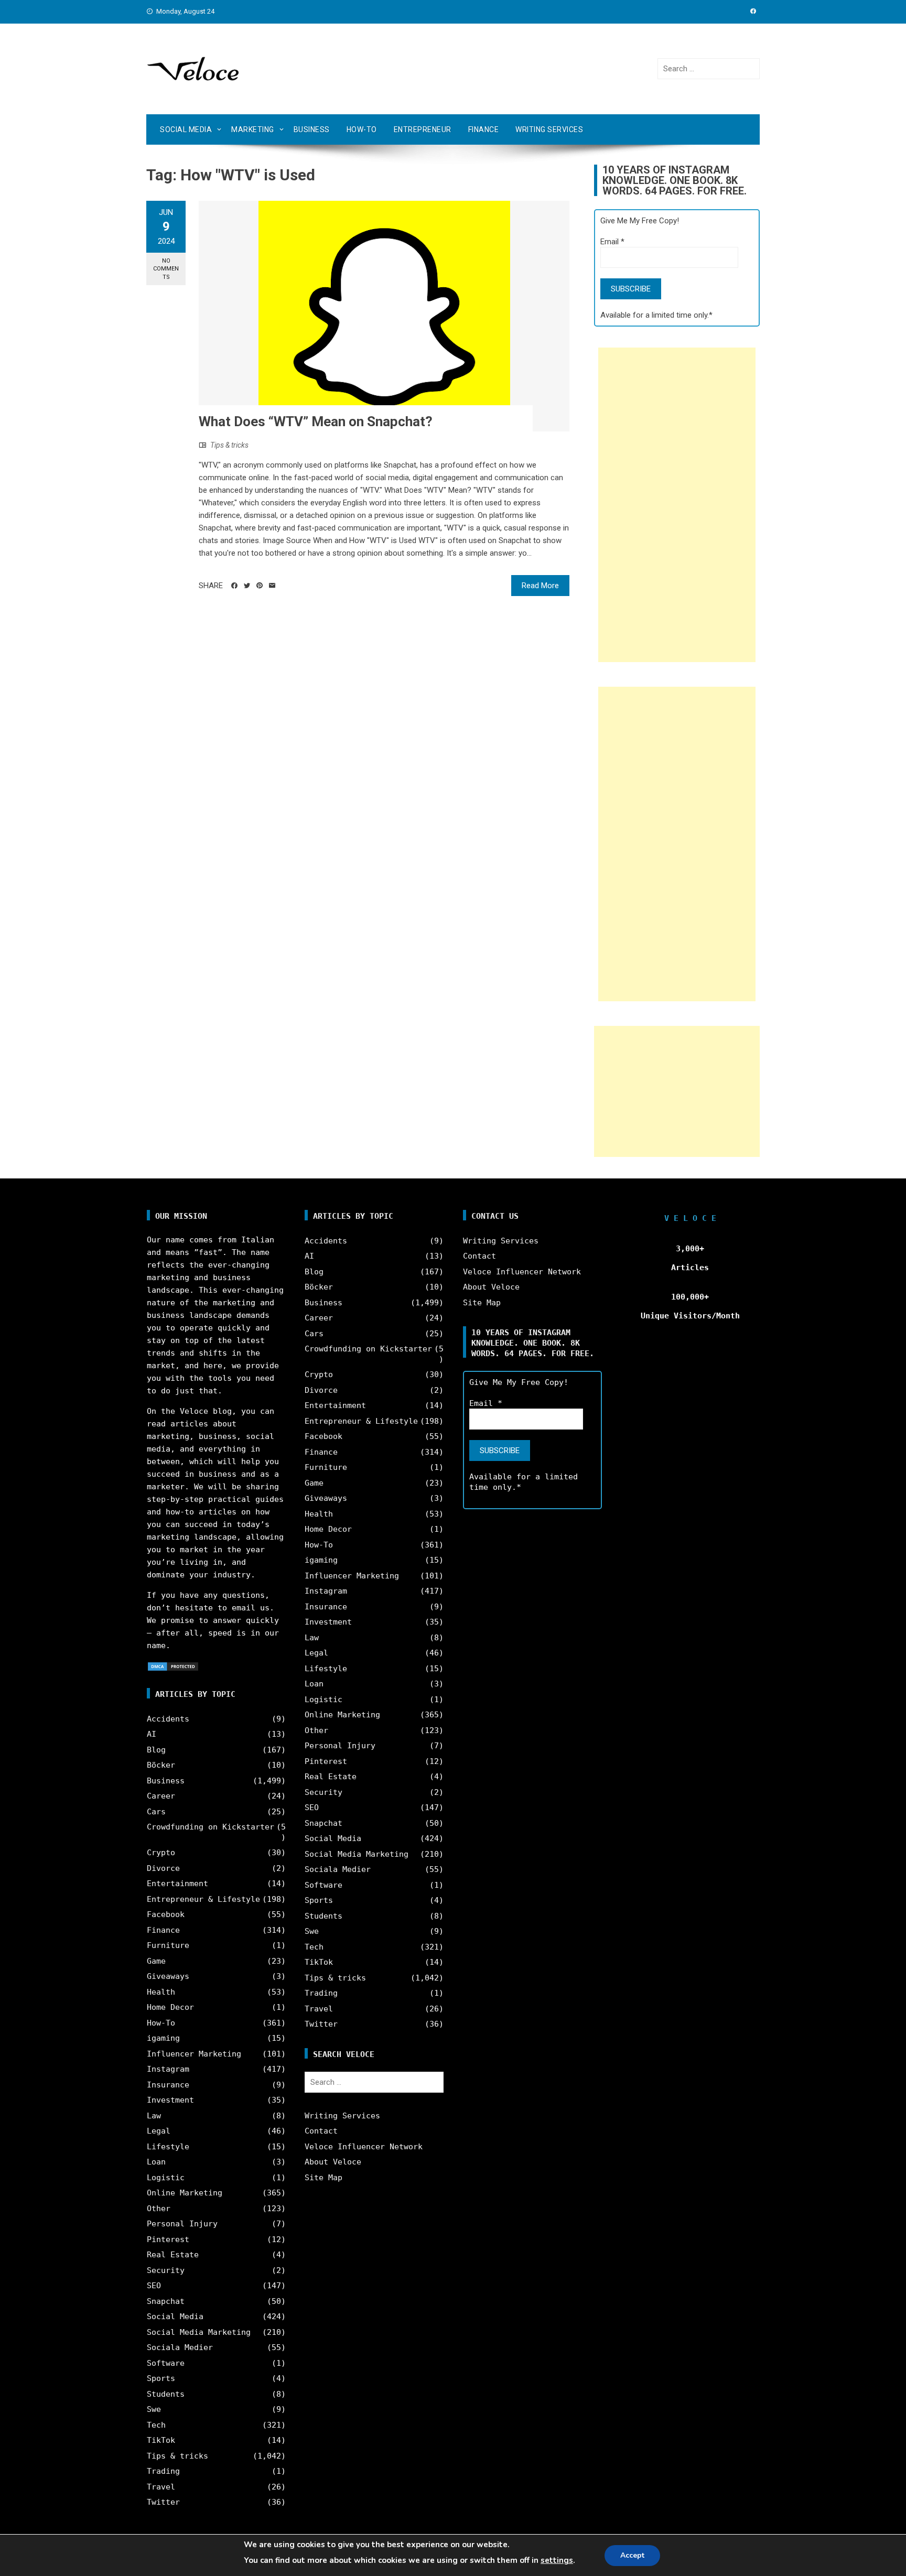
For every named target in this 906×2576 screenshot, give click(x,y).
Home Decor (170, 2007)
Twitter (163, 2502)
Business (312, 129)
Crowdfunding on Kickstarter (211, 1827)
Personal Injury (182, 2224)
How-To (362, 129)
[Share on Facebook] (234, 586)
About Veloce (333, 2162)
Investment (170, 2100)
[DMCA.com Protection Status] (173, 1666)
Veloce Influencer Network (364, 2147)
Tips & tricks (229, 445)
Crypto (161, 1853)
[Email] (272, 586)
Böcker (161, 1765)
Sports (161, 2378)
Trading (163, 2471)
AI (152, 1734)
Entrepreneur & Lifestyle (203, 1899)
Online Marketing (185, 2193)
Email (612, 242)
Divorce (163, 1868)
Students (166, 2394)
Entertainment (177, 1884)
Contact (321, 2131)
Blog (156, 1750)
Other (159, 2209)
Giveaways (168, 1976)
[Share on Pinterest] (260, 586)
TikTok (161, 2440)
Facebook (166, 1914)
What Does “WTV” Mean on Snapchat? (316, 421)
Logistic (166, 2178)
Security (166, 2270)
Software (166, 2363)
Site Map (323, 2178)
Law (154, 2116)
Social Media (186, 129)
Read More (540, 586)
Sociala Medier (180, 2347)
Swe (154, 2409)
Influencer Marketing (194, 2054)
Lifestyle (168, 2147)
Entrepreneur (423, 129)
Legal (159, 2131)
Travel (161, 2487)
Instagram (168, 2069)
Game (156, 1961)
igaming (163, 2038)
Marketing (253, 129)
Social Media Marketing (199, 2332)
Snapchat (166, 2301)
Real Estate (173, 2255)
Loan (156, 2162)
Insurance (168, 2085)
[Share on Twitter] (247, 586)
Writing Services (549, 129)
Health (161, 1992)
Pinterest (168, 2239)
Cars (156, 1812)
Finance (484, 129)
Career (161, 1796)
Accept (632, 2555)
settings (557, 2560)
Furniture (168, 1945)
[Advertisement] (677, 505)
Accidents (168, 1719)
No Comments (166, 269)
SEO (154, 2286)
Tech (156, 2425)
